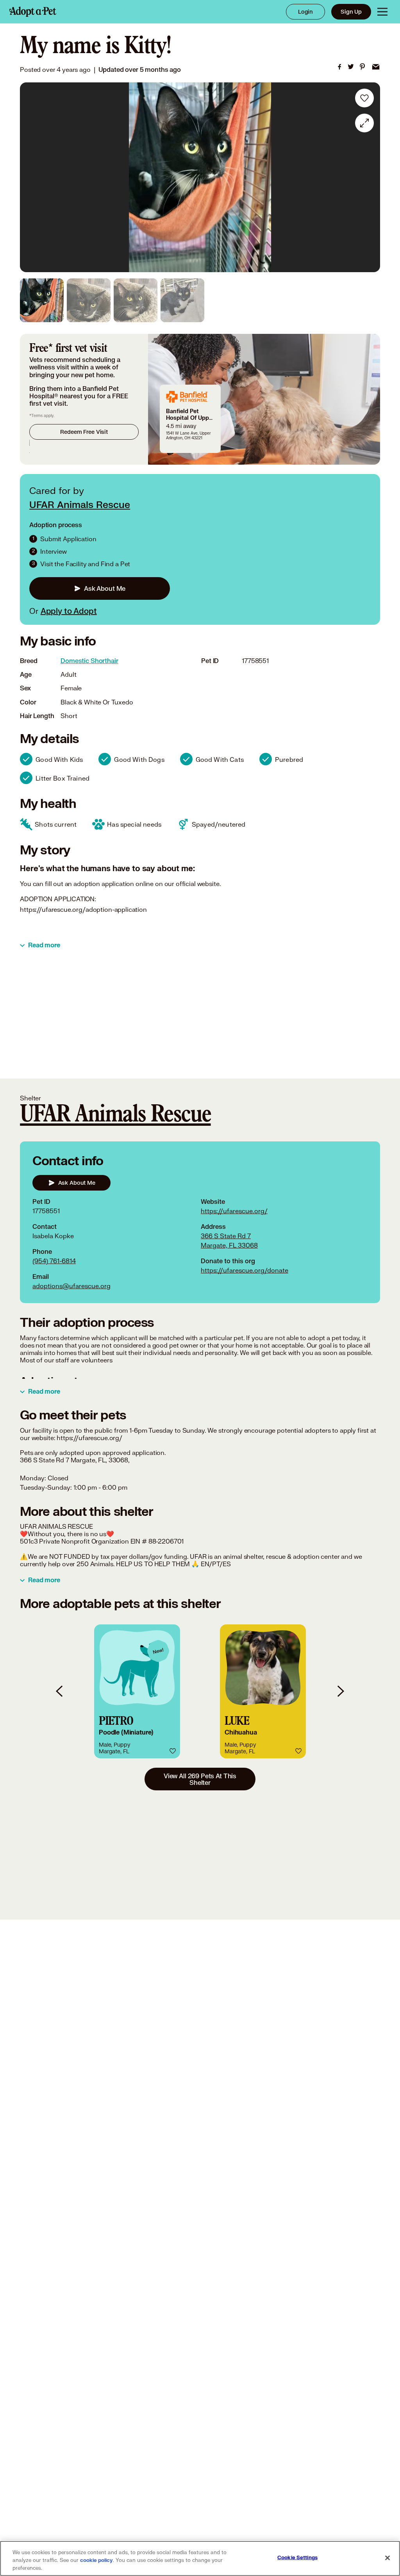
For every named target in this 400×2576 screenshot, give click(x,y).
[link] (339, 67)
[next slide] (340, 1691)
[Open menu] (382, 12)
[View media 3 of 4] (136, 300)
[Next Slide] (369, 177)
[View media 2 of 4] (89, 300)
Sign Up (351, 12)
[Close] (387, 2558)
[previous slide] (60, 1691)
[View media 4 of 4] (182, 300)
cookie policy (96, 2560)
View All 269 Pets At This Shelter (200, 1779)
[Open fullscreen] (364, 123)
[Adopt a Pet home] (33, 12)
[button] (137, 1691)
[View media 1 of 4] (42, 300)
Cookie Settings (297, 2558)
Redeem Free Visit (84, 432)
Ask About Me (105, 588)
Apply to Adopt (69, 611)
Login (305, 12)
